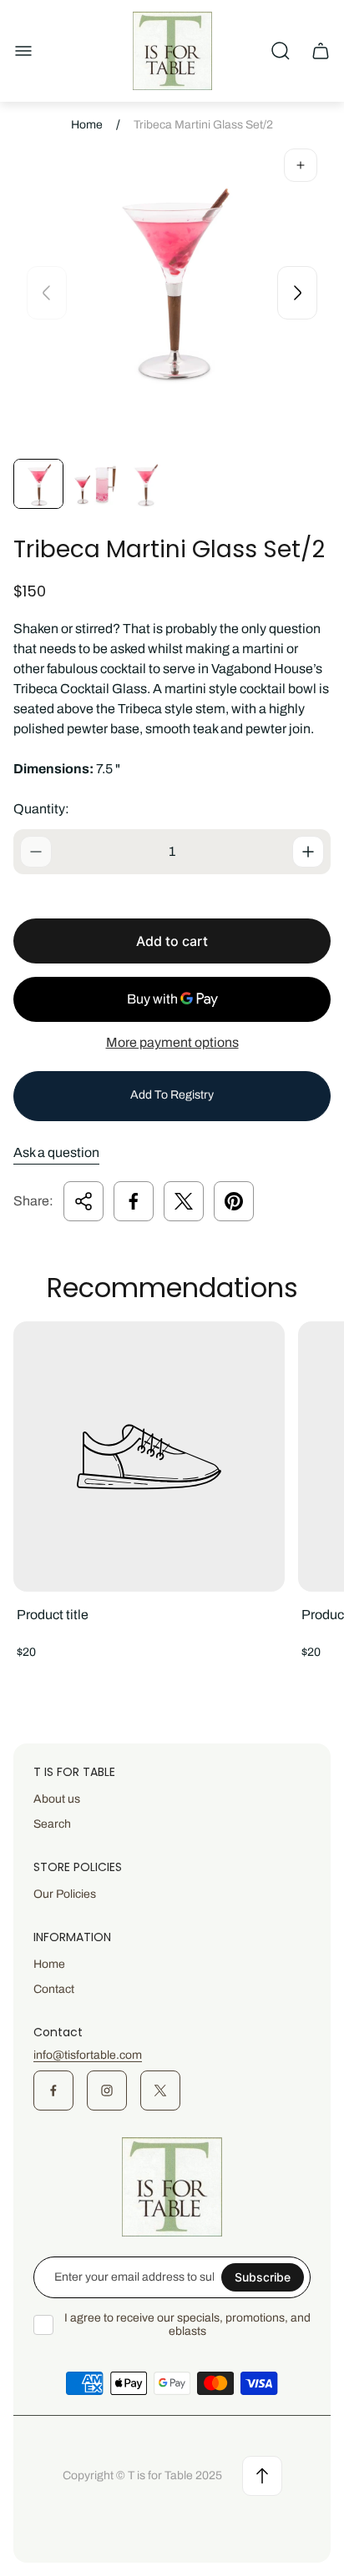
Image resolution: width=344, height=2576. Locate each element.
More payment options (172, 1042)
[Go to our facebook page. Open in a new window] (53, 2090)
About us (57, 1799)
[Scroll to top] (262, 2476)
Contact (54, 1989)
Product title (53, 1615)
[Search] (281, 51)
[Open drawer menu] (23, 51)
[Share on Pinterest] (234, 1201)
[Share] (83, 1201)
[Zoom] (301, 165)
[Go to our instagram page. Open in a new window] (107, 2090)
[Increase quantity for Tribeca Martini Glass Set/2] (308, 852)
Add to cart (172, 941)
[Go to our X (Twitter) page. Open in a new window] (160, 2090)
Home (87, 125)
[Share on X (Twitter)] (184, 1201)
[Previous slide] (47, 293)
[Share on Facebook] (134, 1201)
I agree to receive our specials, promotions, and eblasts (187, 2324)
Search (52, 1824)
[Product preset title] (149, 1457)
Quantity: (41, 809)
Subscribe (263, 2277)
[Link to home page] (172, 2187)
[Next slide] (297, 293)
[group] (38, 484)
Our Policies (65, 1894)
